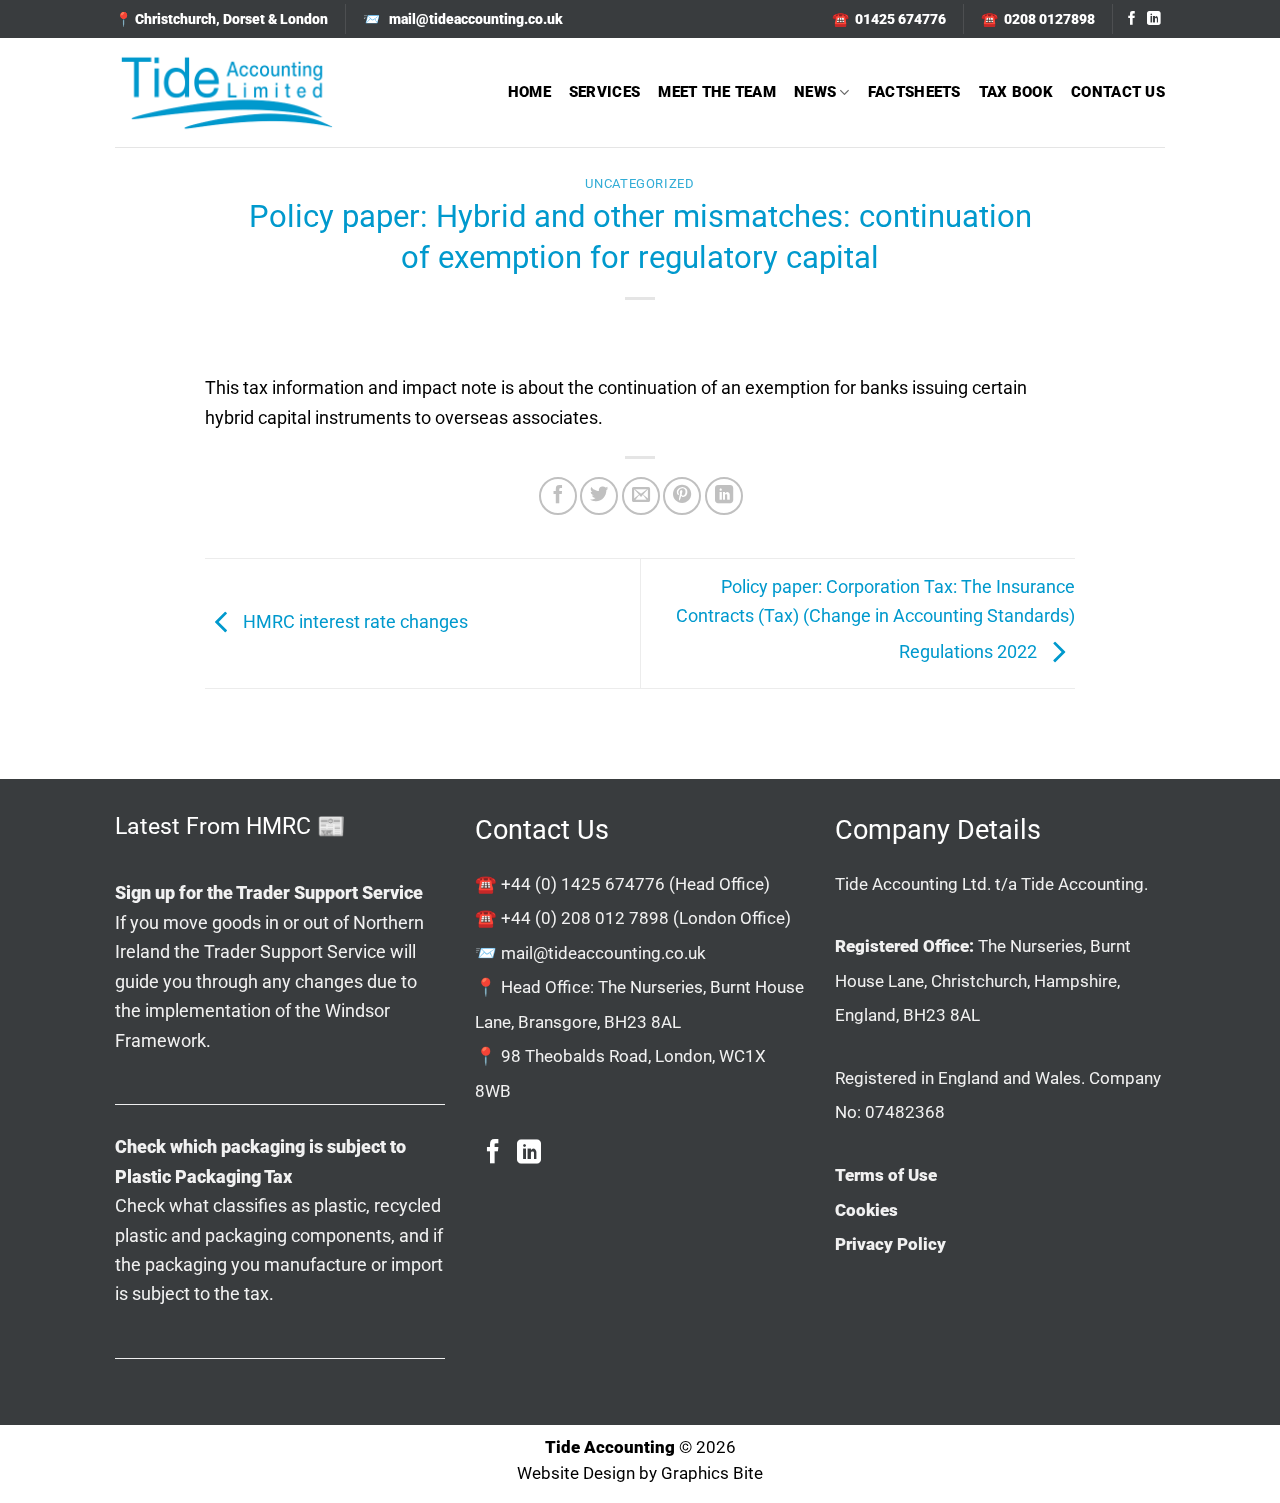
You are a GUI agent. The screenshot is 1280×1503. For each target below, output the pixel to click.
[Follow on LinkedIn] (1154, 19)
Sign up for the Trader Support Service (269, 892)
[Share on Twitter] (599, 496)
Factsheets (914, 92)
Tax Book (1016, 92)
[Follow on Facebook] (1132, 19)
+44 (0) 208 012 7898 (585, 918)
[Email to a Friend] (641, 496)
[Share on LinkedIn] (724, 496)
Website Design (576, 1473)
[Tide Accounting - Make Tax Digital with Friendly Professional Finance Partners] (226, 92)
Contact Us (1118, 92)
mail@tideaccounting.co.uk (603, 953)
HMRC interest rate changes (353, 621)
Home (529, 92)
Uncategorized (639, 183)
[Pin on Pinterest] (682, 496)
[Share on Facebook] (558, 496)
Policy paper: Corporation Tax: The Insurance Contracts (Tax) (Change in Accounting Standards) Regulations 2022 (875, 619)
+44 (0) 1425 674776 (583, 884)
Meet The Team (717, 92)
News (815, 92)
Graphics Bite (712, 1473)
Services (604, 92)
